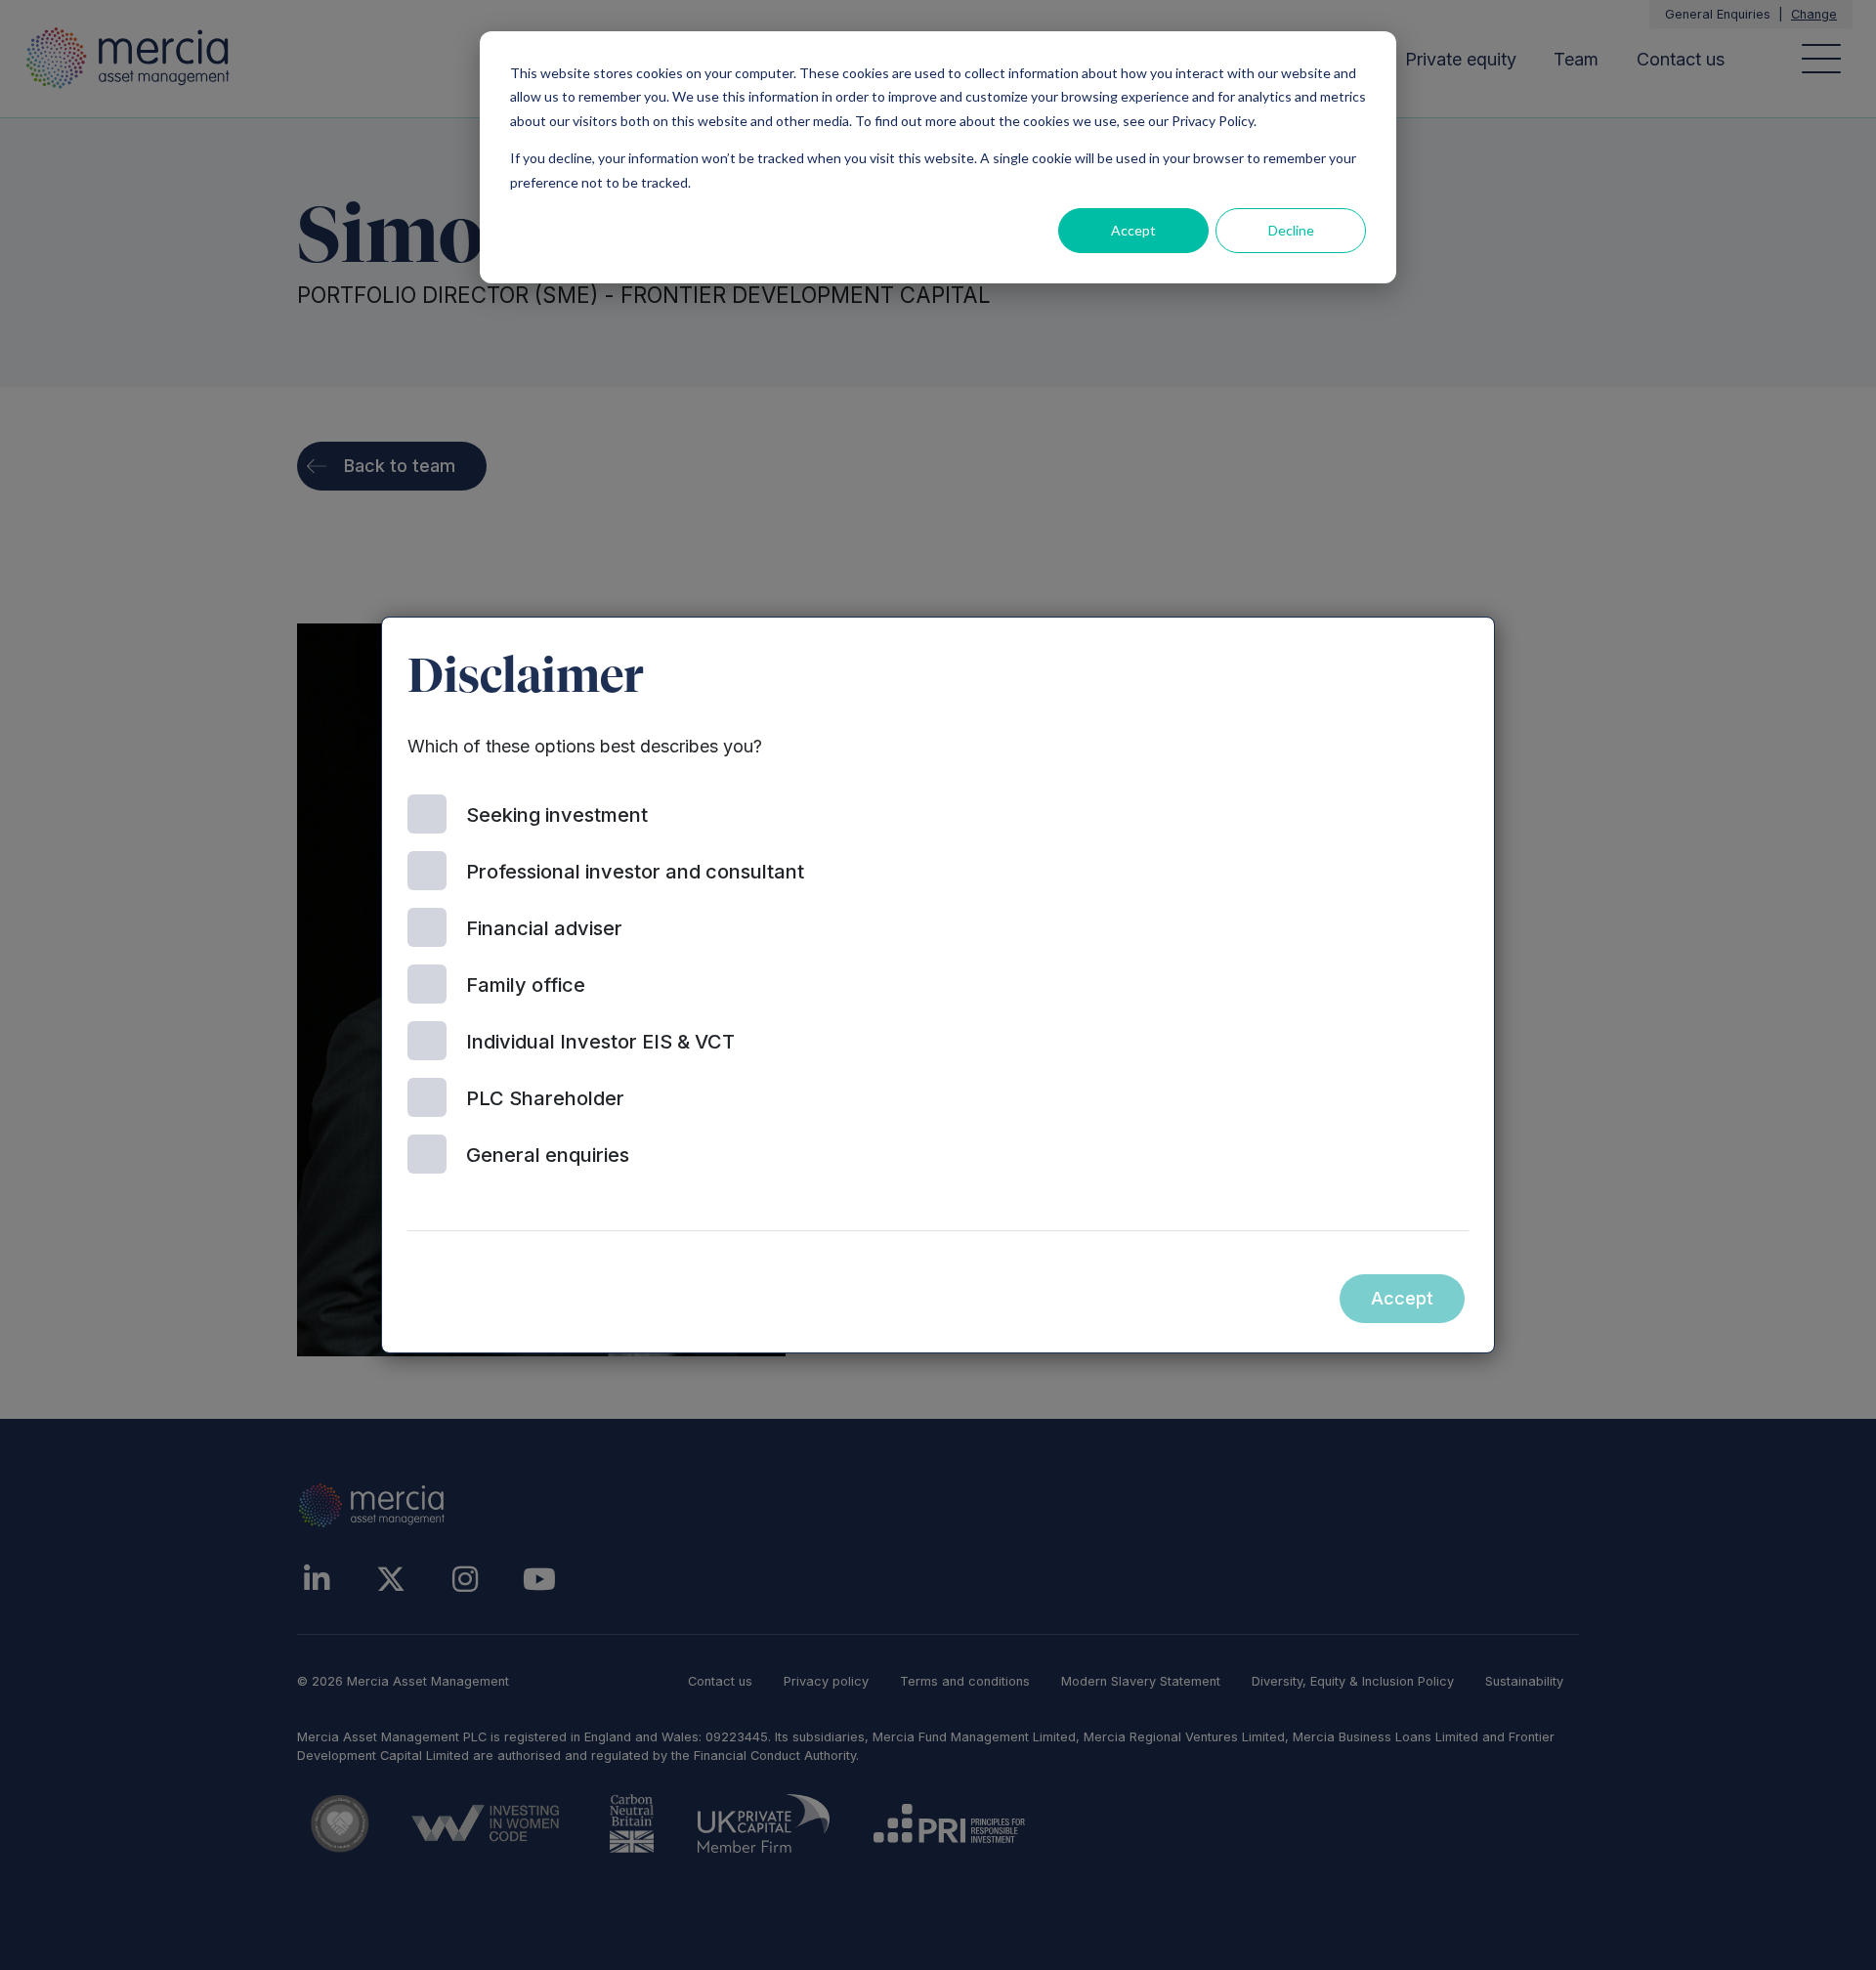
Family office (526, 985)
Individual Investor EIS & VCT (600, 1042)
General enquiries (548, 1155)
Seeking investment (557, 815)
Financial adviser (544, 928)
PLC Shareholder (545, 1098)
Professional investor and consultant (635, 872)
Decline (1291, 230)
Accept (1133, 230)
